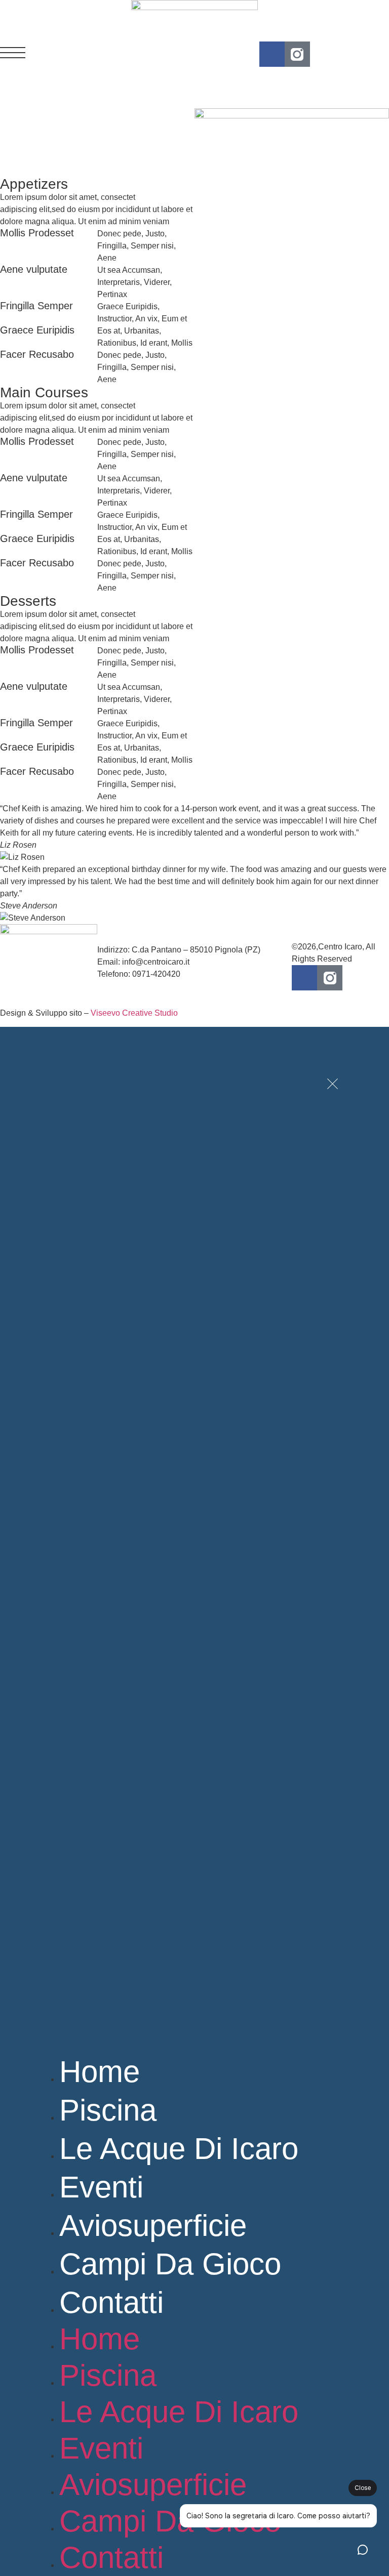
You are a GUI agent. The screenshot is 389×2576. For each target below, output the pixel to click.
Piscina (108, 2110)
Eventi (101, 2187)
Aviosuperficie (153, 2226)
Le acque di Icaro (179, 2149)
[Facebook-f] (272, 54)
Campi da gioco (170, 2264)
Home (100, 2072)
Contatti (111, 2302)
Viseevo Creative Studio (134, 1013)
